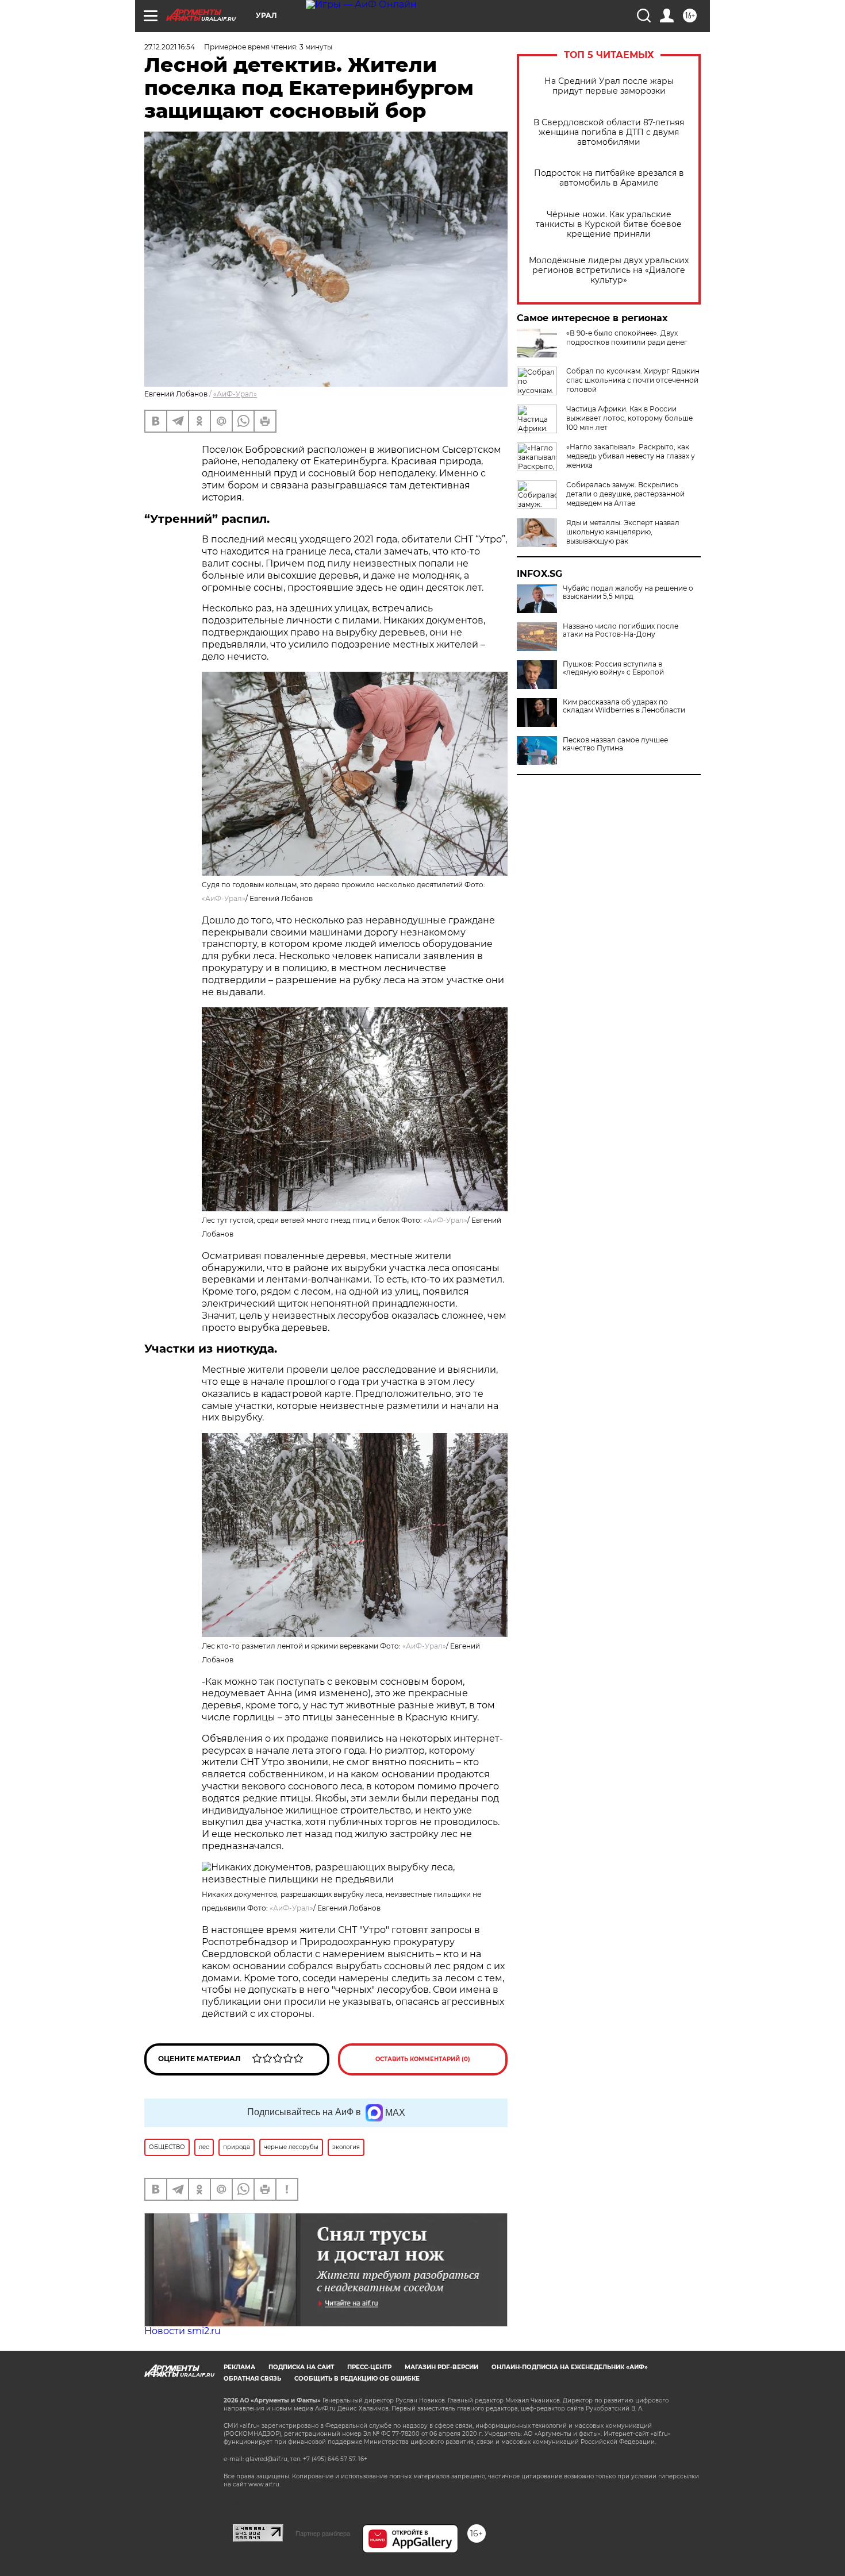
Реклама (239, 2367)
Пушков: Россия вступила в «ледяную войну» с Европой (613, 668)
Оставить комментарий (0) (423, 2059)
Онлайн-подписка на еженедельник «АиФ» (570, 2367)
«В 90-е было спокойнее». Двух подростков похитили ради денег (627, 338)
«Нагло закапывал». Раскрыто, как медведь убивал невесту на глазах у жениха (631, 456)
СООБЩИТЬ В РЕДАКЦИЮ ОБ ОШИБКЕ (357, 2379)
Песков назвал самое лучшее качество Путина (615, 744)
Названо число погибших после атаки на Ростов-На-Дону (621, 630)
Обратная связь (252, 2379)
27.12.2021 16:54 (170, 47)
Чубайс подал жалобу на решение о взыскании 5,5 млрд (628, 592)
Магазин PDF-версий (441, 2367)
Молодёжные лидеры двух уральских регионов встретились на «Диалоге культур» (609, 270)
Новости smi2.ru (183, 2331)
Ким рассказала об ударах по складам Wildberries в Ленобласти (624, 706)
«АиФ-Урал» (235, 394)
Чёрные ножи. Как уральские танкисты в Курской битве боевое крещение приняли (609, 224)
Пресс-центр (369, 2367)
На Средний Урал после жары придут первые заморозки (609, 86)
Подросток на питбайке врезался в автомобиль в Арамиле (609, 178)
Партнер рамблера (323, 2533)
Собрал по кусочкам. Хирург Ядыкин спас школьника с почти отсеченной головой (633, 380)
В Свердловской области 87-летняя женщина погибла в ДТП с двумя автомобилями (609, 132)
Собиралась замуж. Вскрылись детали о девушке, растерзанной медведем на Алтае (625, 494)
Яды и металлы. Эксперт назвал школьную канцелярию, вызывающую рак (623, 532)
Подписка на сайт (301, 2367)
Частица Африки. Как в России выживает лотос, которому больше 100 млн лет (629, 418)
